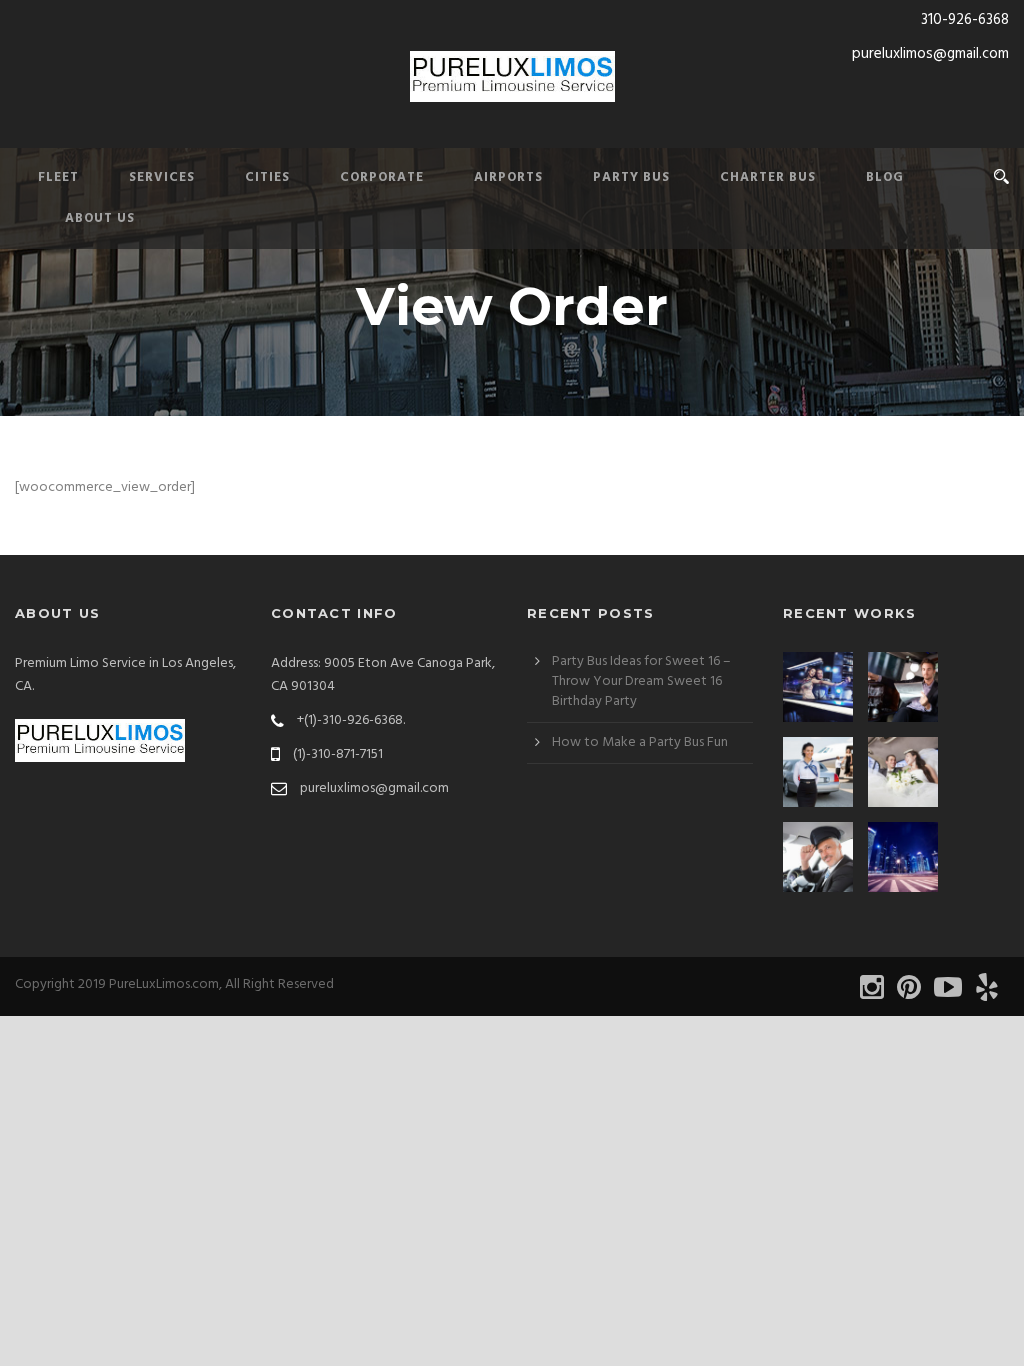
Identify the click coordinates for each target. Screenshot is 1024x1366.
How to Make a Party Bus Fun (640, 742)
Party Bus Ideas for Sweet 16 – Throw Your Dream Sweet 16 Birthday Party (641, 681)
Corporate (382, 177)
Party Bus (631, 177)
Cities (267, 177)
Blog (885, 177)
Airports (508, 177)
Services (162, 177)
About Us (100, 218)
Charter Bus (768, 177)
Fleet (58, 177)
